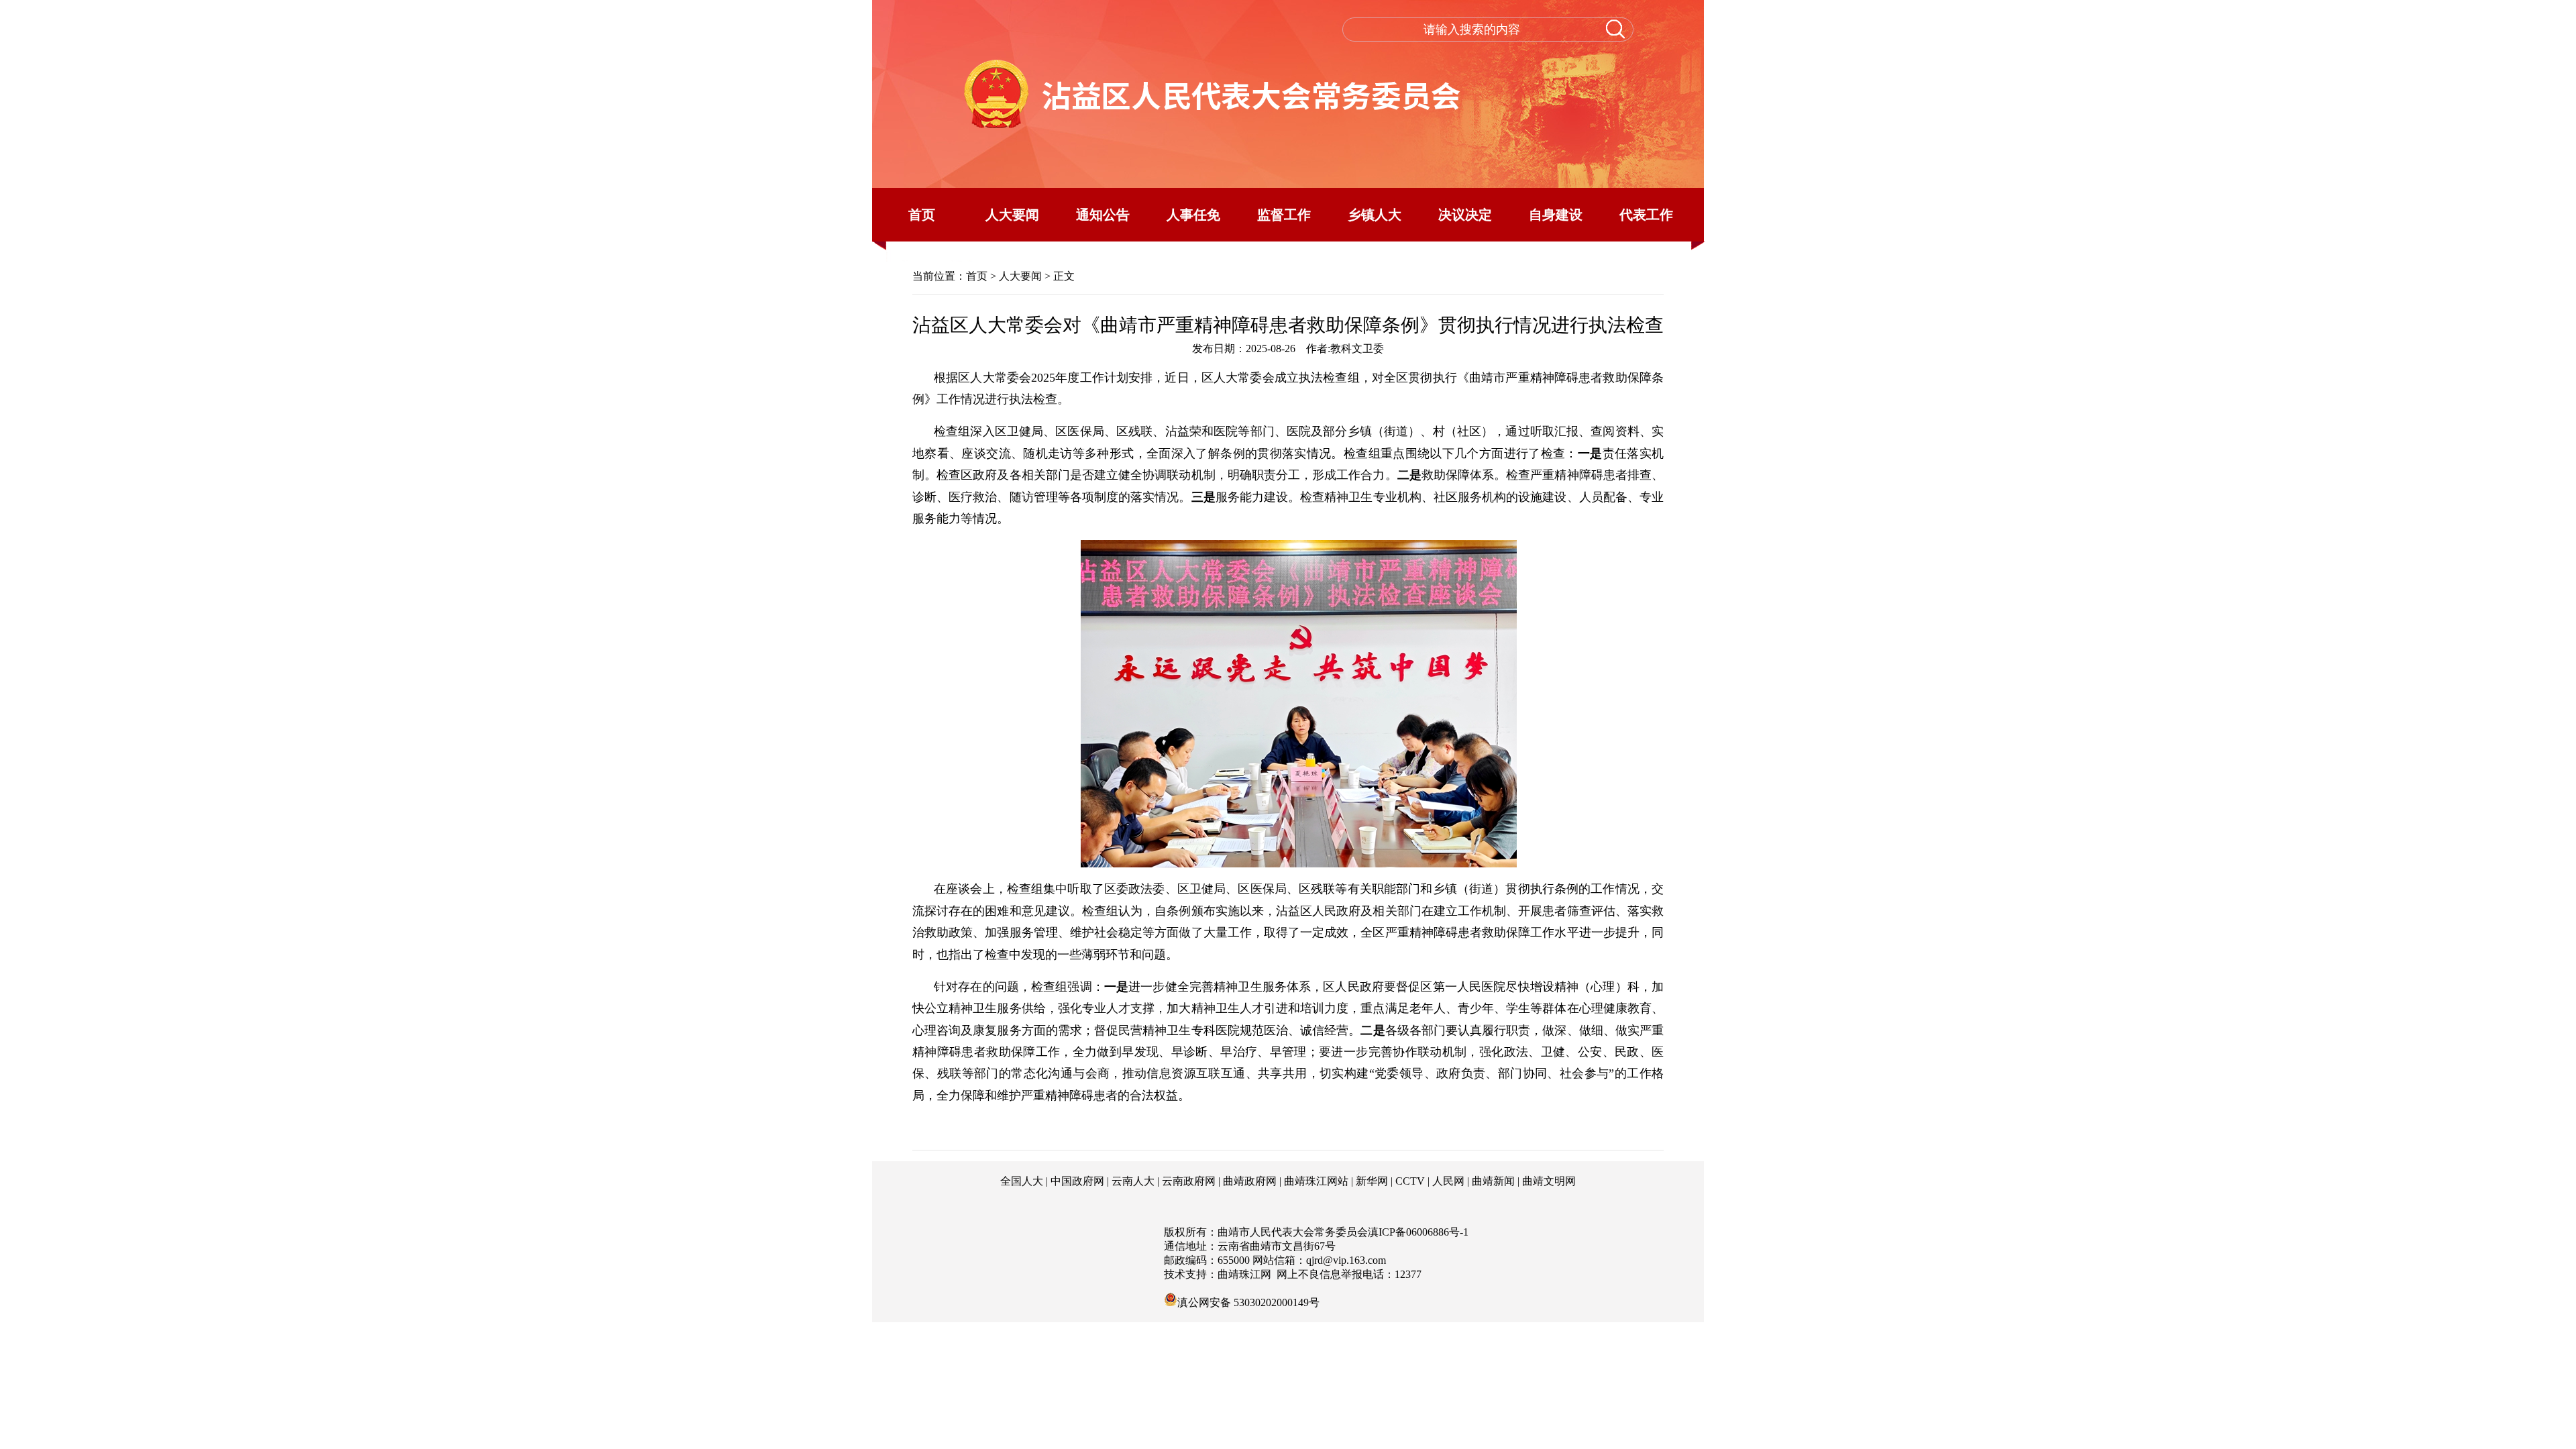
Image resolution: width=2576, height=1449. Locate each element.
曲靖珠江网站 (1316, 1181)
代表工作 (1646, 215)
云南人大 (1133, 1181)
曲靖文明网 (1549, 1181)
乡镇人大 (1375, 215)
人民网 (1448, 1181)
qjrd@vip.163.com (1346, 1260)
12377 (1408, 1274)
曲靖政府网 (1250, 1181)
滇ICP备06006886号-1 (1418, 1232)
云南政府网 (1189, 1181)
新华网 (1372, 1181)
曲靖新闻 (1493, 1181)
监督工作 (1284, 215)
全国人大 (1022, 1181)
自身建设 (1556, 215)
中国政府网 (1077, 1181)
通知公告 (1103, 215)
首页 (922, 215)
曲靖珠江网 (1244, 1274)
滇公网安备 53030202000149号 (1248, 1301)
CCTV (1410, 1181)
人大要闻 (1012, 215)
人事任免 (1193, 215)
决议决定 (1465, 215)
